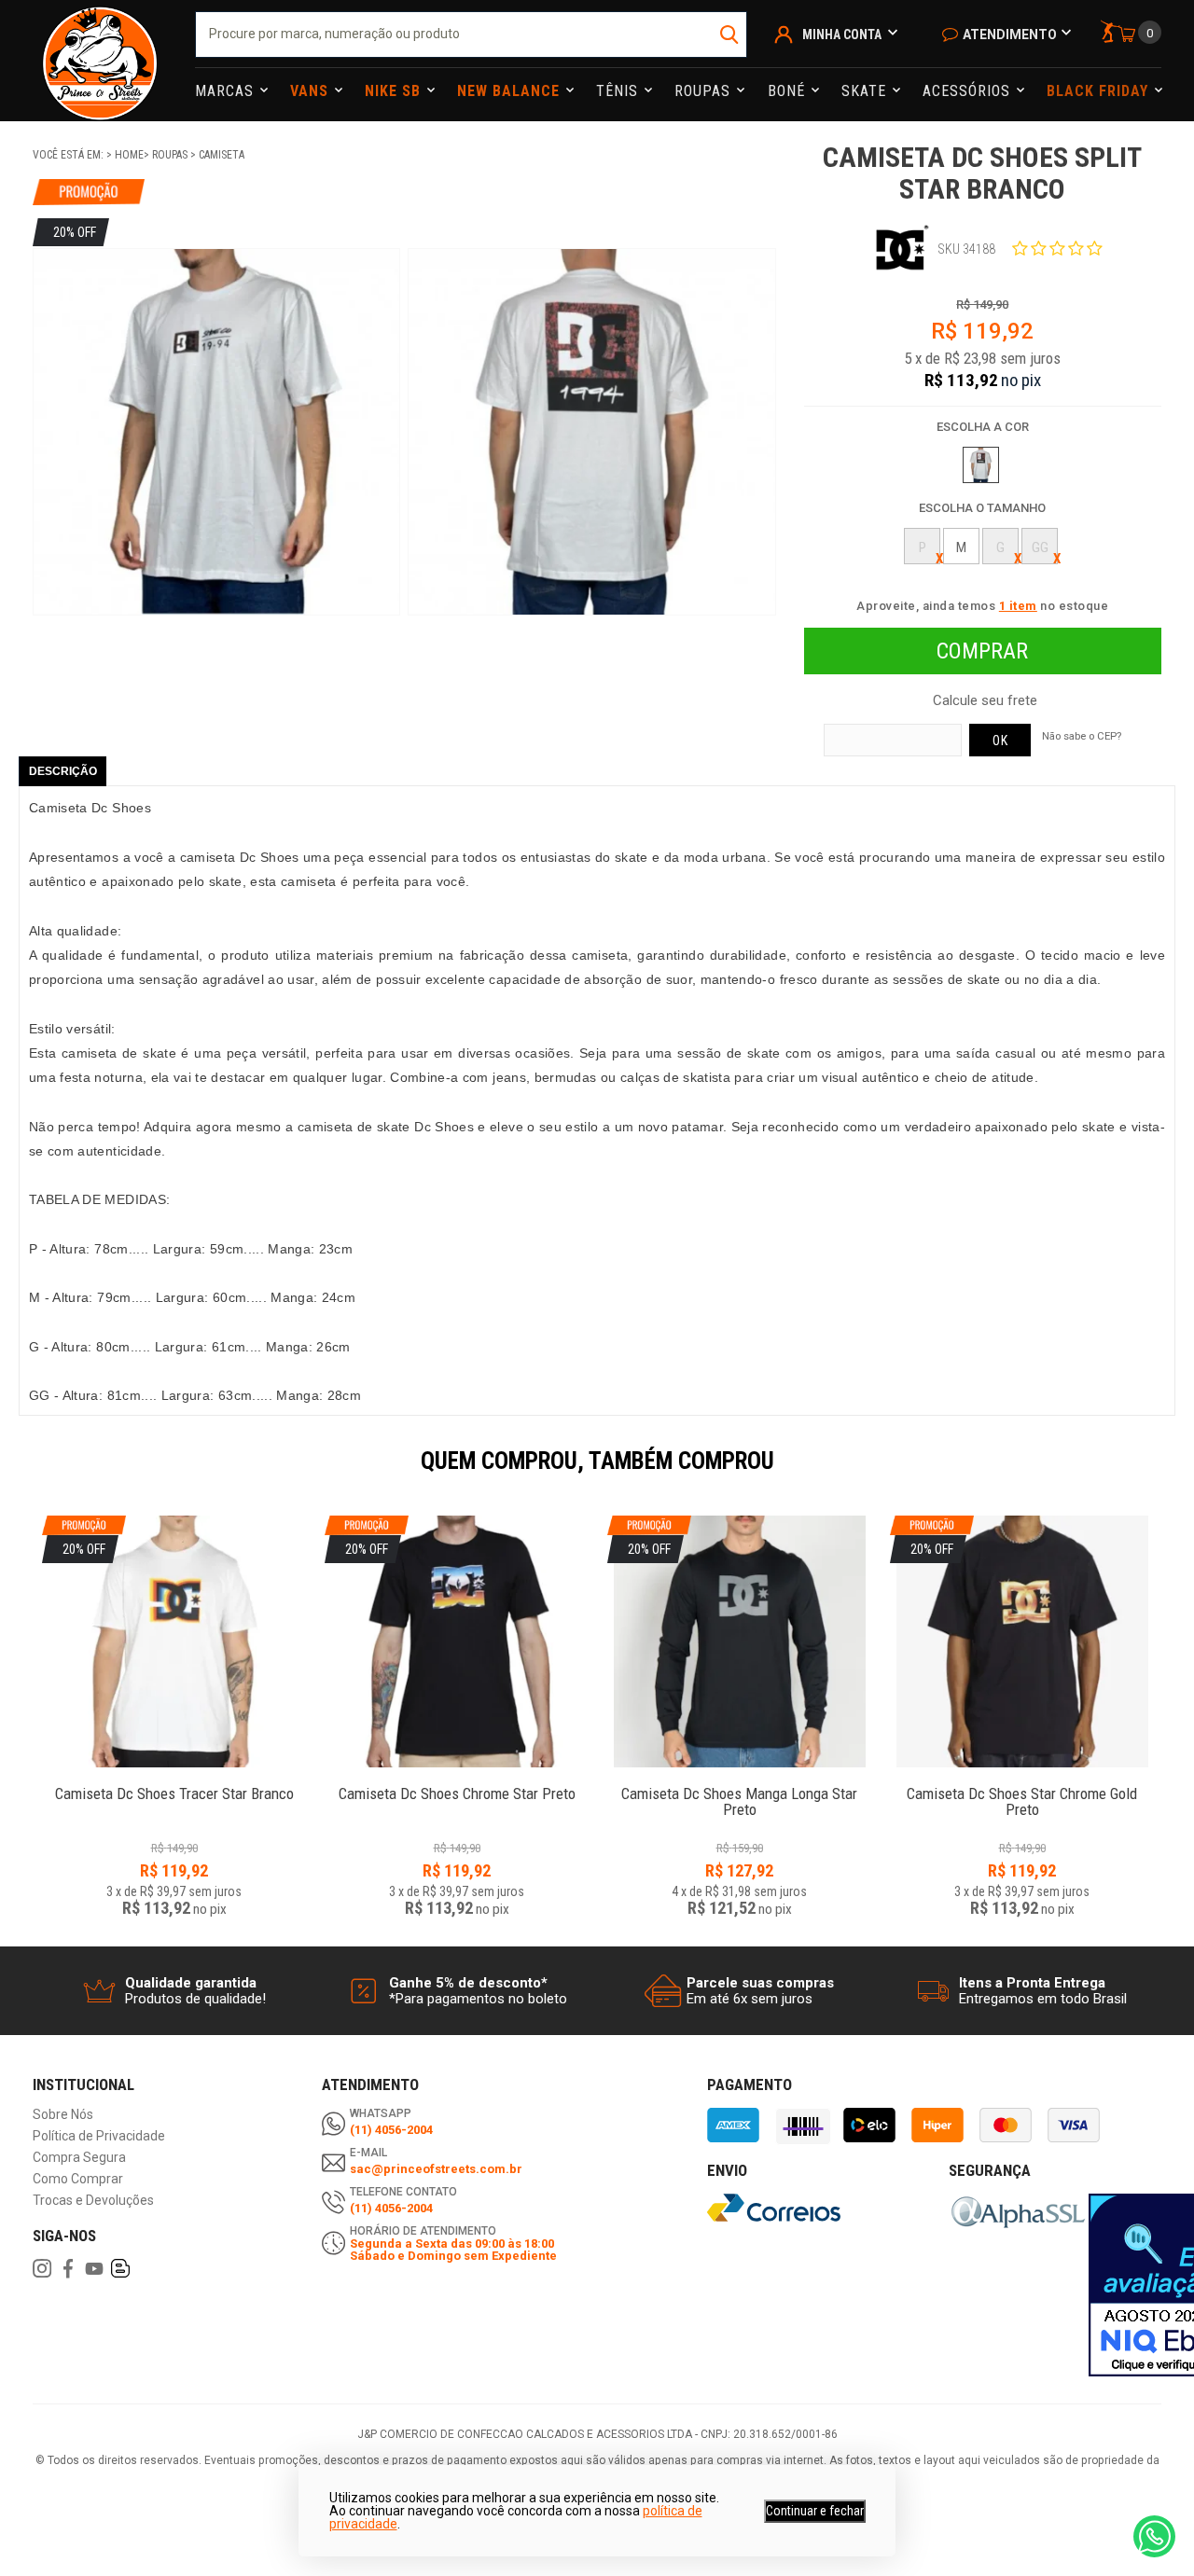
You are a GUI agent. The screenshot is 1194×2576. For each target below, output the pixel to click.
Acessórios (969, 91)
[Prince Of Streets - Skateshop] (100, 61)
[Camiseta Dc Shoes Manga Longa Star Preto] (739, 1784)
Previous (23, 1474)
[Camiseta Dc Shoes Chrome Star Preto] (457, 1784)
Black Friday (1100, 91)
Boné (789, 91)
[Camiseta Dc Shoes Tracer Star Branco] (174, 1784)
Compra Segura (79, 2158)
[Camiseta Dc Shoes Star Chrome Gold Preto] (1022, 1784)
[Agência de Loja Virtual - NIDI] (212, 2521)
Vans (312, 91)
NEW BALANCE (511, 91)
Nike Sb (395, 91)
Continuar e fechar (815, 2511)
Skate (866, 91)
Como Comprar (78, 2179)
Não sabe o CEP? (1082, 736)
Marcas (227, 91)
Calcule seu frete (985, 701)
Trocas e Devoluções (93, 2201)
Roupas (705, 91)
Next (1171, 1474)
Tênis (619, 91)
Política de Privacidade (99, 2136)
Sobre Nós (63, 2115)
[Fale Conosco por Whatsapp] (1154, 2536)
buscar (731, 35)
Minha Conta (842, 35)
